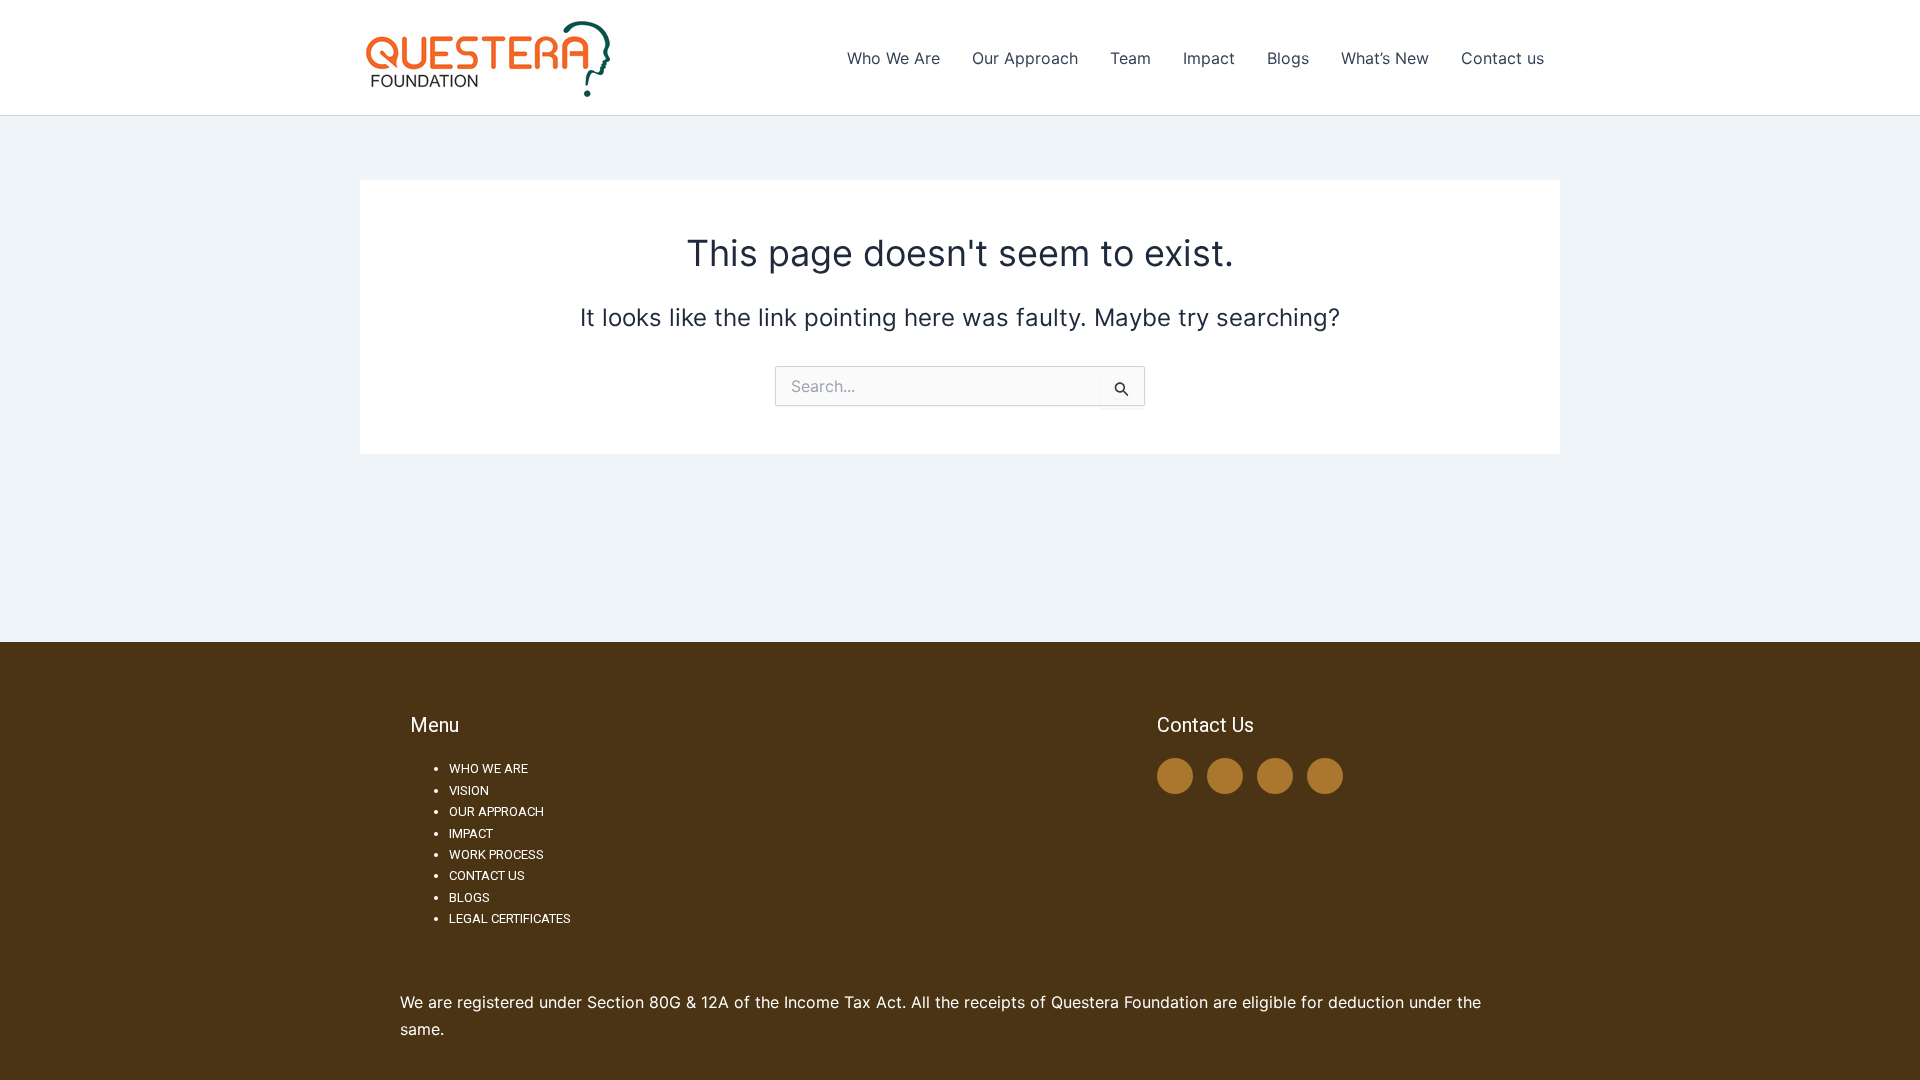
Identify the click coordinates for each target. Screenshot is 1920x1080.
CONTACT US (487, 875)
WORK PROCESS (496, 854)
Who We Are (893, 58)
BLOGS (469, 897)
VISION (469, 790)
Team (1130, 58)
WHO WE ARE (488, 768)
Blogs (1288, 58)
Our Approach (1025, 58)
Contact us (1502, 58)
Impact (1209, 58)
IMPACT (471, 833)
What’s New (1385, 58)
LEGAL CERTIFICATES (510, 918)
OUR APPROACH (496, 811)
